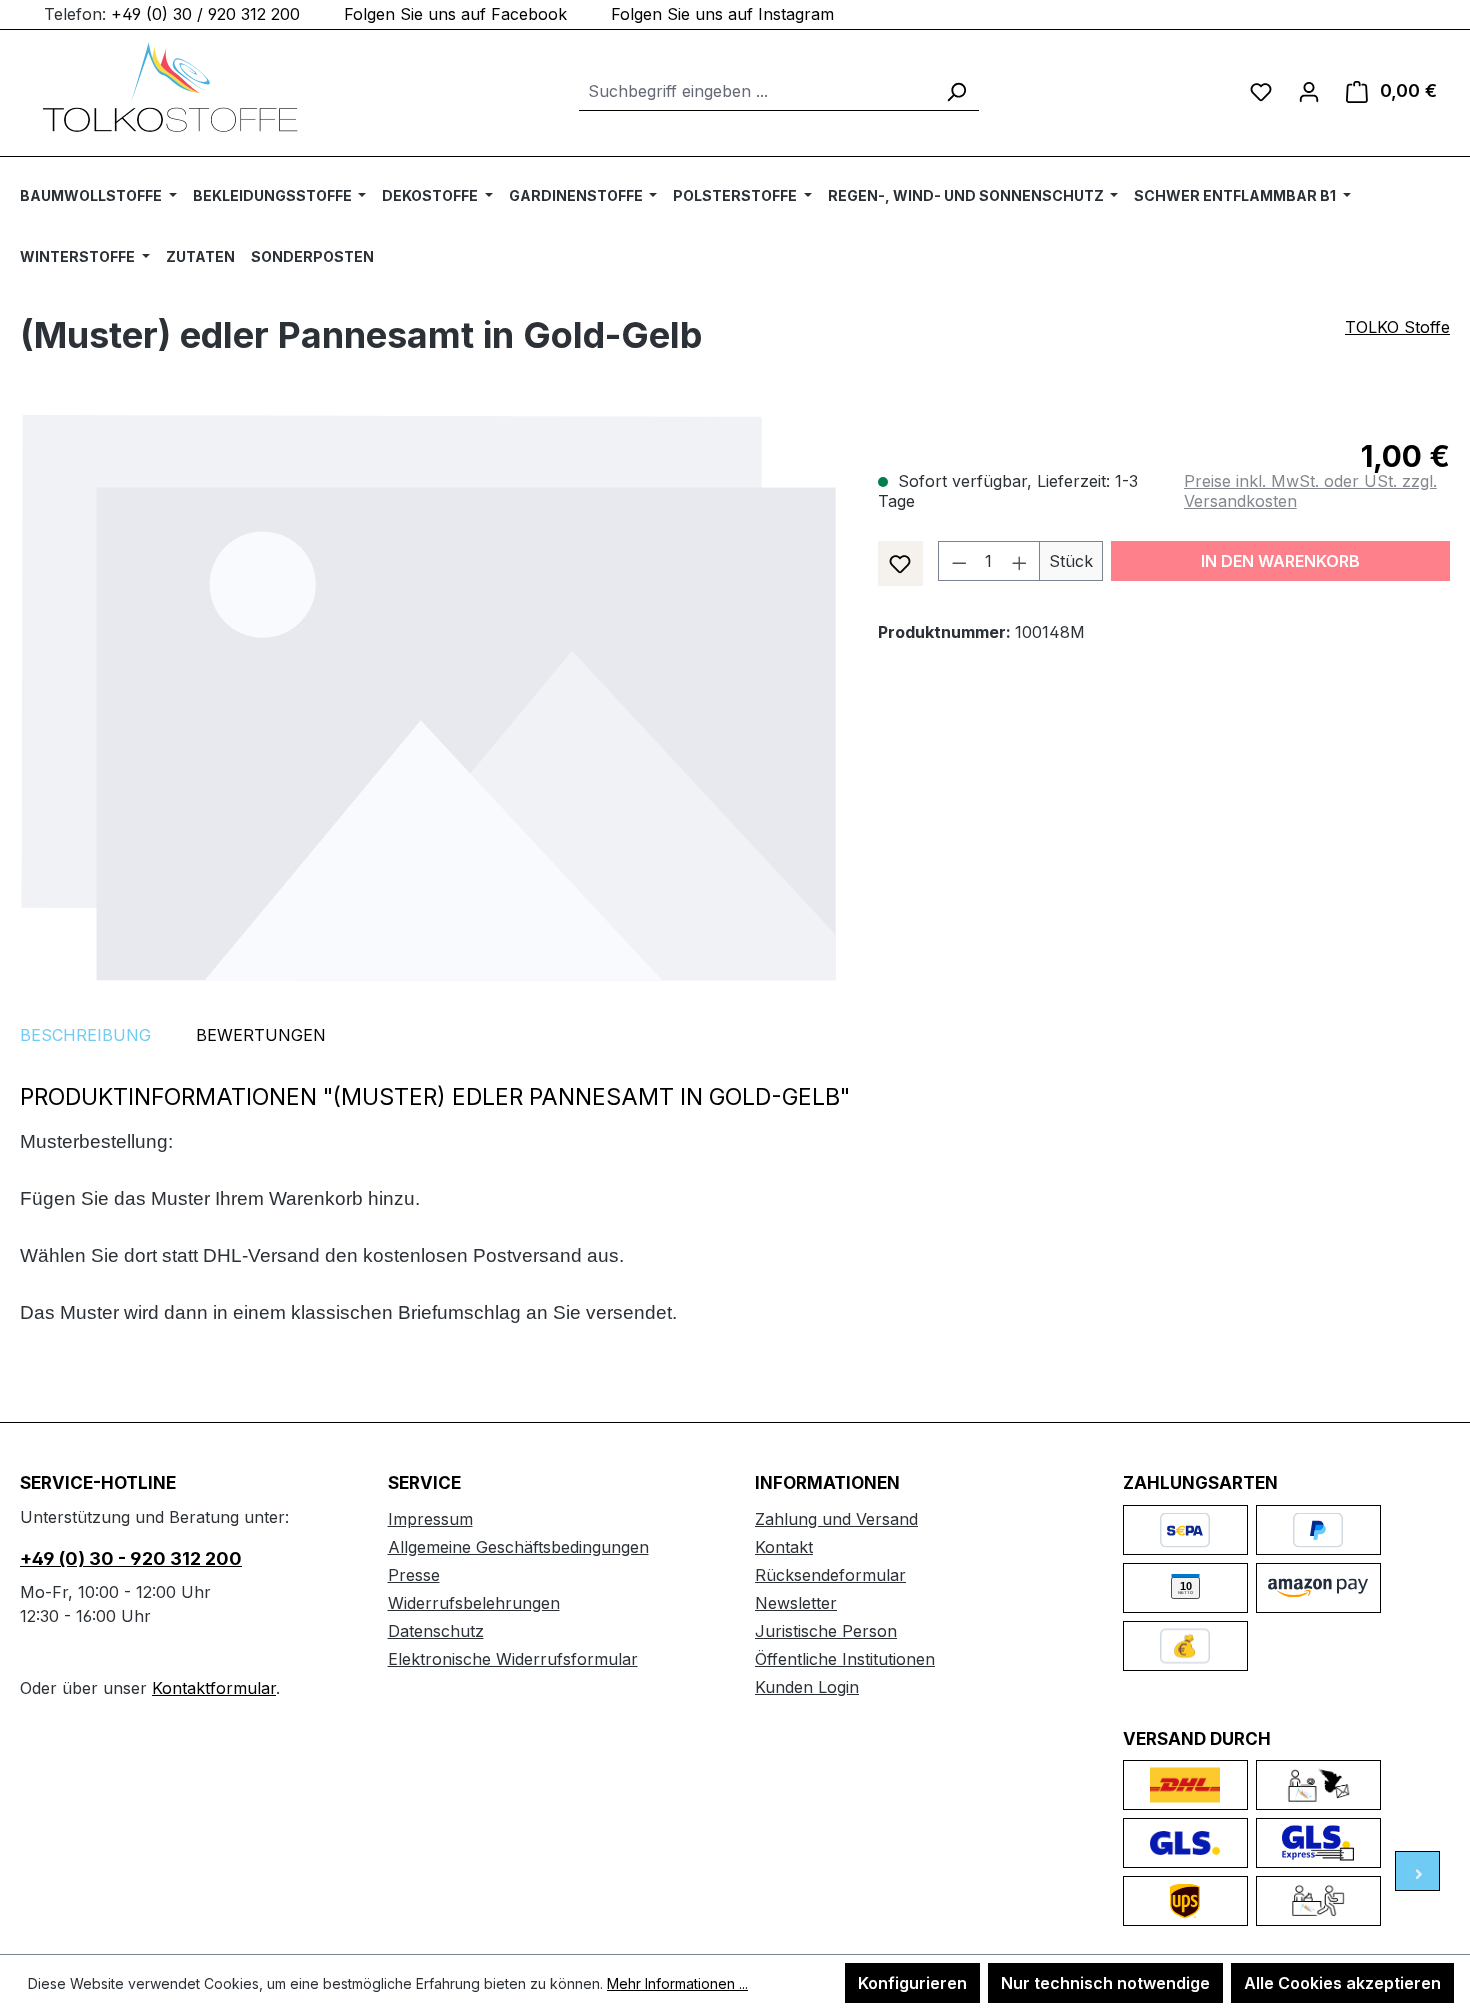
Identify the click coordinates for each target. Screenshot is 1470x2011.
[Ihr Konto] (1309, 91)
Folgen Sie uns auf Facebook (455, 14)
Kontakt (784, 1547)
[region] (429, 697)
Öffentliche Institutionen (845, 1659)
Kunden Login (807, 1687)
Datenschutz (436, 1631)
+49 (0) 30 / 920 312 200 (205, 14)
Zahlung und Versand (836, 1519)
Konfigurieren (912, 1983)
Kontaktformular (214, 1688)
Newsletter (796, 1603)
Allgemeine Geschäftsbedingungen (518, 1547)
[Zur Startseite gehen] (170, 87)
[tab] (85, 1035)
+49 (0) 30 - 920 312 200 (131, 1558)
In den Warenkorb (1280, 561)
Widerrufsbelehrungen (474, 1603)
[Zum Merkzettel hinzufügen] (900, 563)
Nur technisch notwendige (1105, 1983)
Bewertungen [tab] (261, 1035)
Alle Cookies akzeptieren (1342, 1983)
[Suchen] (956, 91)
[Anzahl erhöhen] (1020, 561)
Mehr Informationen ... (677, 1983)
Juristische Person (826, 1631)
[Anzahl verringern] (959, 561)
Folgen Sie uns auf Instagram (722, 14)
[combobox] (756, 91)
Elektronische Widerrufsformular (513, 1659)
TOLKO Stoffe (1397, 327)
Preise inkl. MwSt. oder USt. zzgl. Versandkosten (1310, 491)
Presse (414, 1575)
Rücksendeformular (830, 1575)
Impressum (430, 1519)
